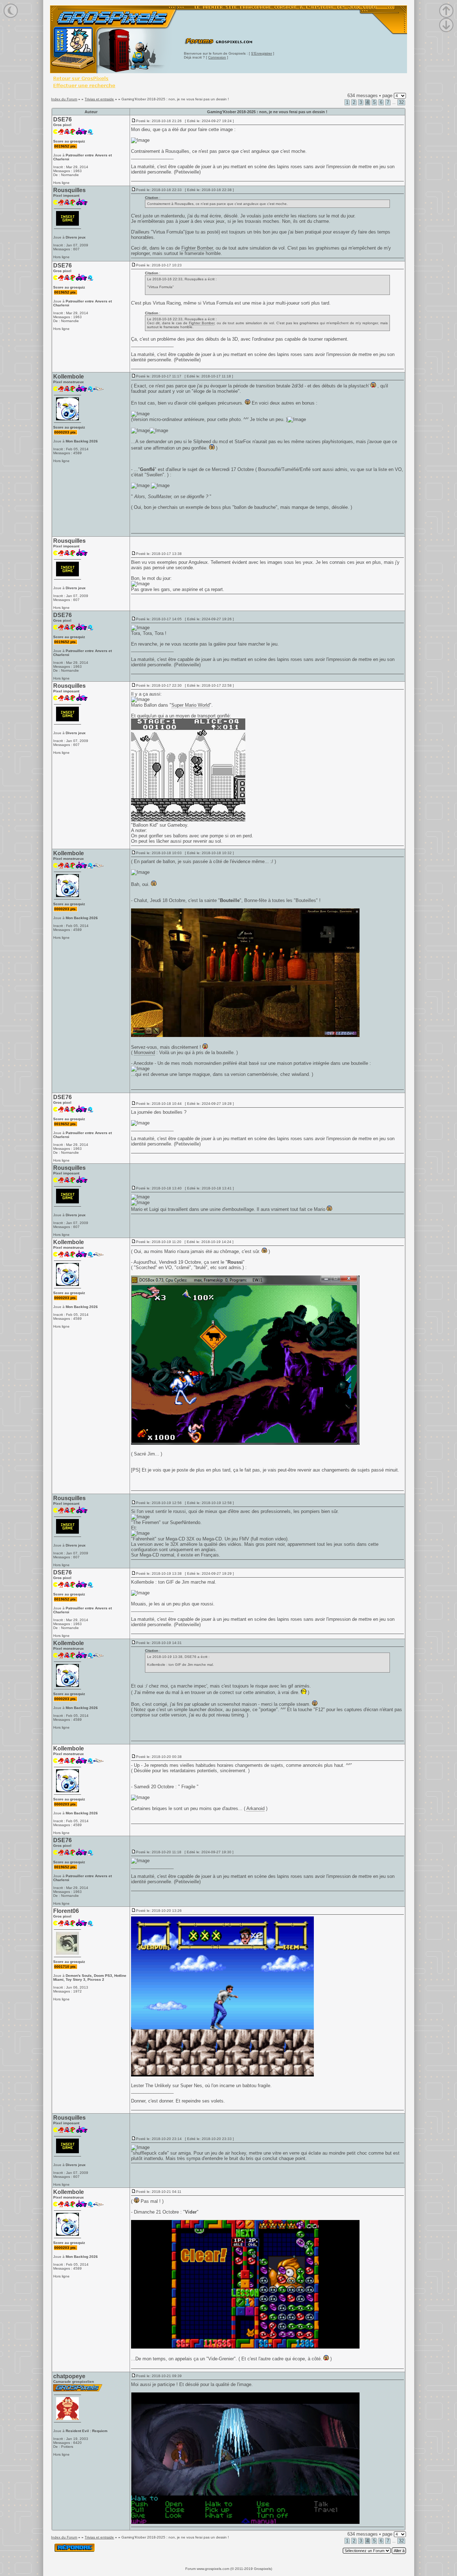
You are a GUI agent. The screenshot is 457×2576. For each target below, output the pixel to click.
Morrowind (144, 1053)
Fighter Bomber (197, 248)
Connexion (217, 57)
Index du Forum (64, 99)
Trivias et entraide (99, 99)
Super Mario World (190, 705)
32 (401, 102)
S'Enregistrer (262, 53)
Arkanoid (255, 1808)
